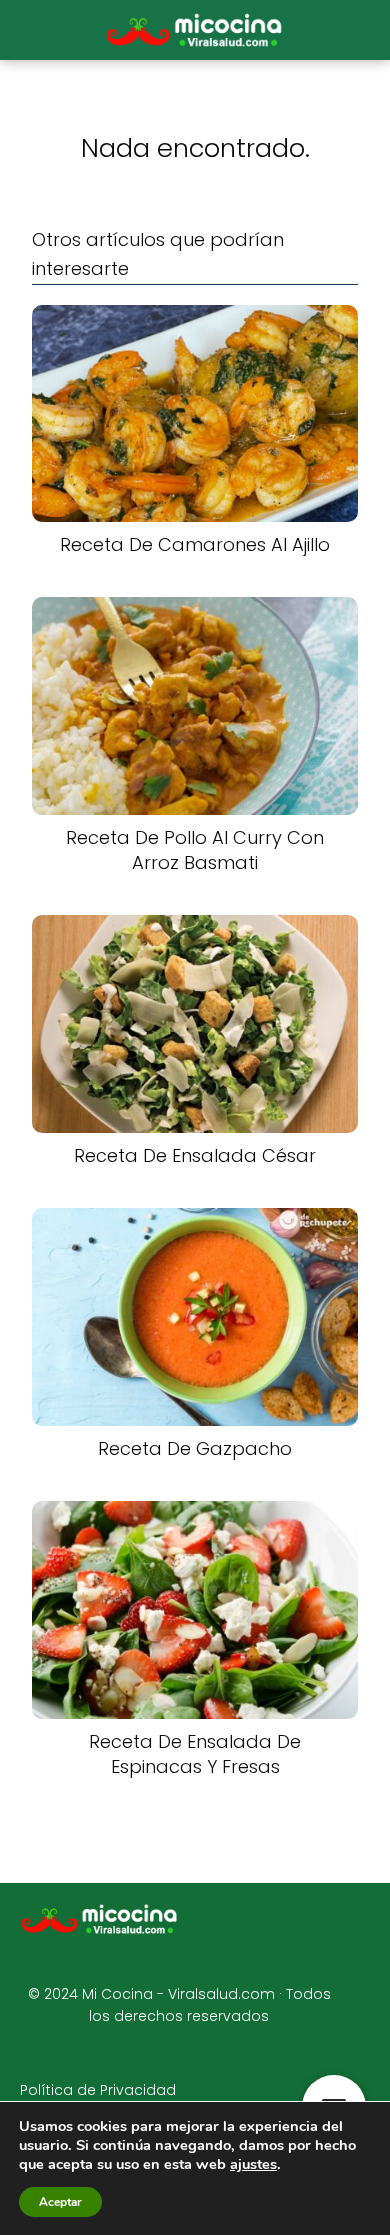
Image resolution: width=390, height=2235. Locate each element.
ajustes (253, 2164)
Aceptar (60, 2202)
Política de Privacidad (98, 2090)
